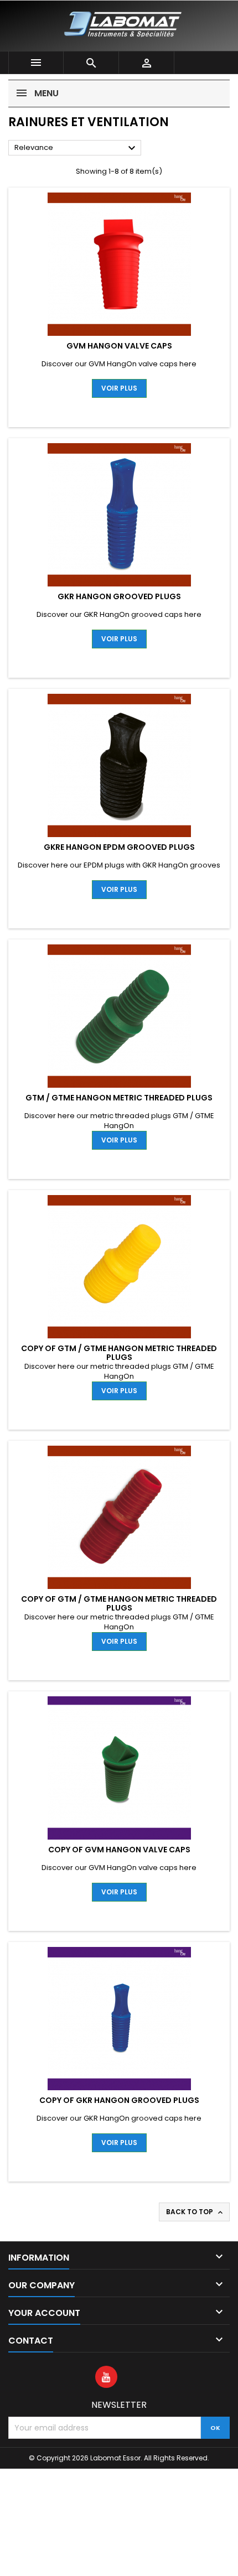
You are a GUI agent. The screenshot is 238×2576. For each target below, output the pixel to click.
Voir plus (119, 388)
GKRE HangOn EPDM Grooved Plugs (119, 847)
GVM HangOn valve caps (119, 346)
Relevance (76, 148)
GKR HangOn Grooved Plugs (119, 596)
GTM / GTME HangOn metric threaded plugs (119, 1098)
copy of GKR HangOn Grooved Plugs (119, 2100)
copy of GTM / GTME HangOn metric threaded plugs (119, 1353)
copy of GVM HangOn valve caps (119, 1850)
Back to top (195, 2212)
